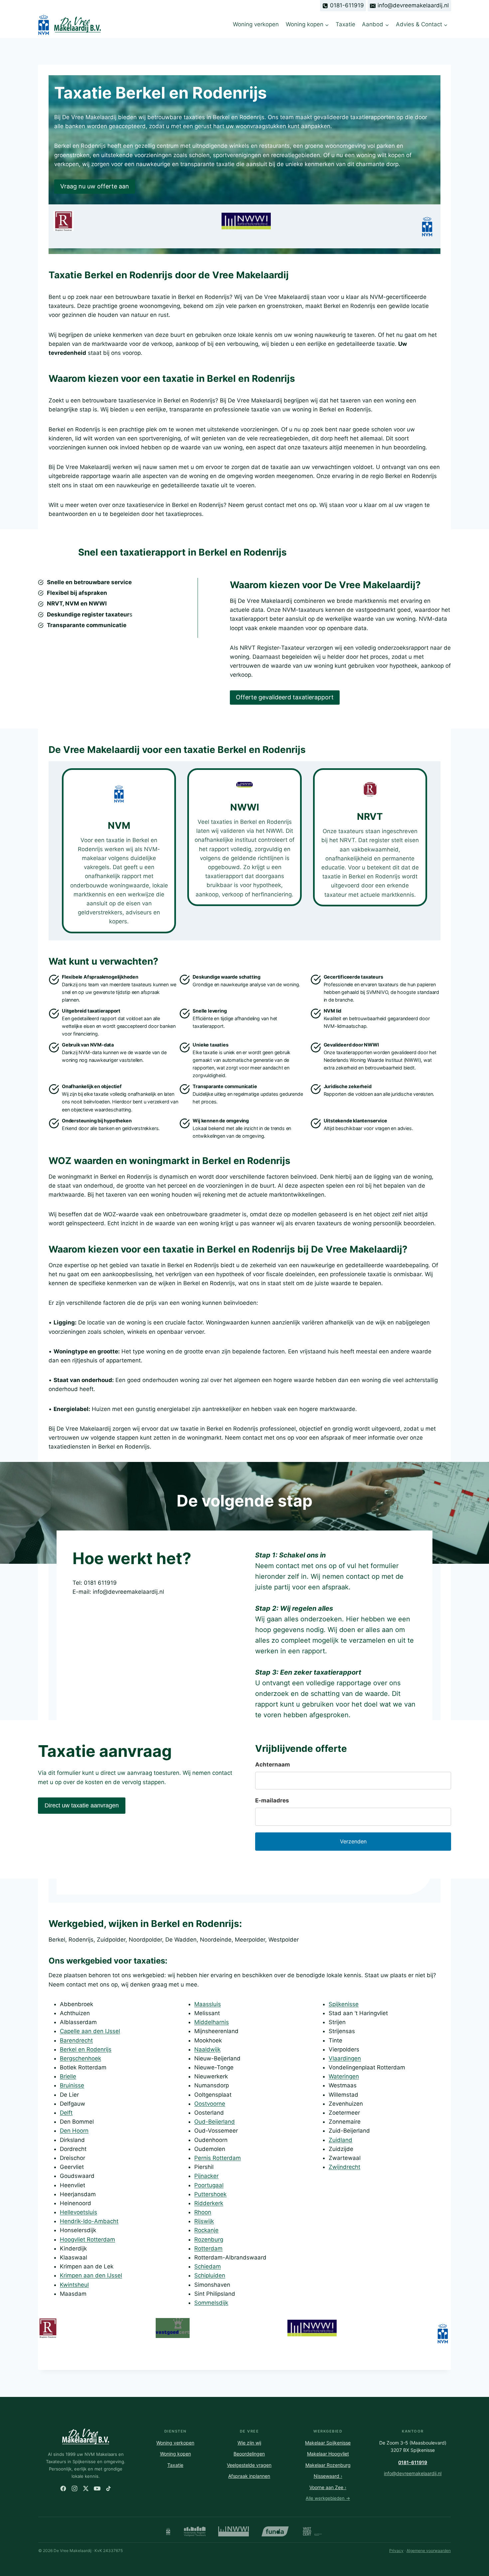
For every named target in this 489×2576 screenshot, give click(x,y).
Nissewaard (328, 2476)
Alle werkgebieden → (328, 2498)
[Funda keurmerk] (275, 2531)
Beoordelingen (249, 2454)
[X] (86, 2488)
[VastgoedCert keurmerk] (313, 2531)
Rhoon (203, 2212)
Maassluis (208, 2004)
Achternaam (273, 1764)
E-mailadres (272, 1800)
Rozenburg (209, 2239)
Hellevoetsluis (79, 2212)
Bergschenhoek (81, 2058)
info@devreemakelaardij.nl (413, 2473)
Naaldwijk (207, 2049)
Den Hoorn (74, 2131)
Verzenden (353, 1841)
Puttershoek (210, 2194)
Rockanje (206, 2230)
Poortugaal (209, 2185)
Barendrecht (76, 2040)
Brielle (68, 2076)
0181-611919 (413, 2462)
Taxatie (345, 24)
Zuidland (340, 2140)
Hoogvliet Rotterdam (87, 2239)
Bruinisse (72, 2085)
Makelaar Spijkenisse (328, 2443)
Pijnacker (206, 2176)
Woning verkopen (256, 24)
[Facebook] (63, 2488)
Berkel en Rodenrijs (86, 2049)
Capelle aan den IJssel (90, 2031)
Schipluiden (210, 2275)
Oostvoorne (210, 2104)
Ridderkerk (209, 2203)
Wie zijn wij (249, 2443)
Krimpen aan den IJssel (91, 2275)
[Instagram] (75, 2488)
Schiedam (208, 2266)
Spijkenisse (344, 2004)
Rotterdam (208, 2248)
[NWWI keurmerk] (234, 2531)
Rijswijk (204, 2221)
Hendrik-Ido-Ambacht (89, 2221)
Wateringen (344, 2076)
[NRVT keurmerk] (195, 2531)
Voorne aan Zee (328, 2487)
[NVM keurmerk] (168, 2531)
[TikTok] (108, 2488)
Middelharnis (212, 2022)
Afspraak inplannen (249, 2476)
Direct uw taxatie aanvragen (82, 1805)
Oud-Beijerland (215, 2122)
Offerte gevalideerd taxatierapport (285, 697)
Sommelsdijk (211, 2303)
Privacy (396, 2551)
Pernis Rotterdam (218, 2158)
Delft (66, 2113)
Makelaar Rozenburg (328, 2465)
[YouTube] (97, 2488)
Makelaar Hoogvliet (328, 2454)
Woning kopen (175, 2454)
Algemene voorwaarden (429, 2551)
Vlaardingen (345, 2058)
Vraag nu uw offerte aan (95, 186)
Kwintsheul (74, 2285)
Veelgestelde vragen (249, 2465)
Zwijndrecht (344, 2167)
